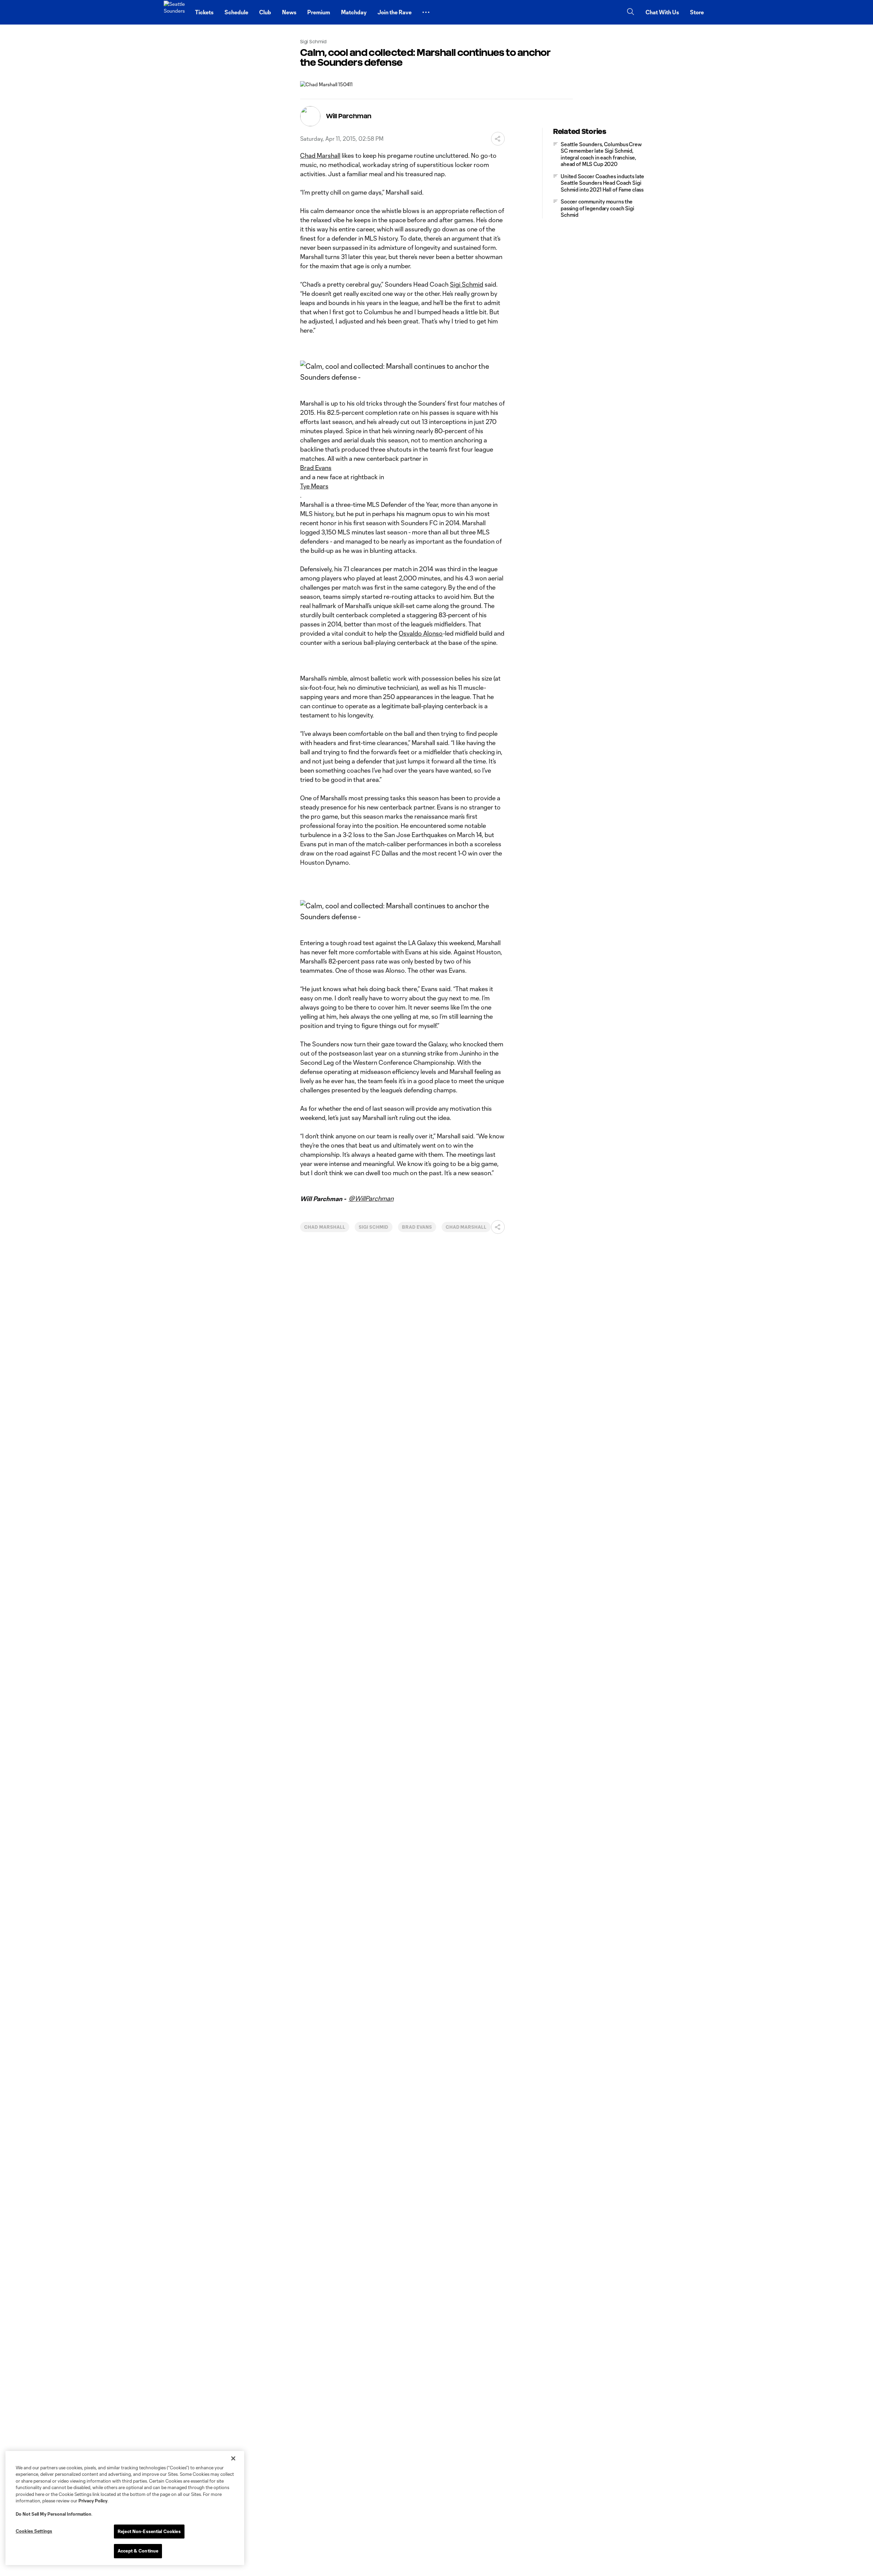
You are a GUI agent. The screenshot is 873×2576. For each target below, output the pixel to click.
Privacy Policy (93, 2501)
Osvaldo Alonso (421, 633)
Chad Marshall (320, 155)
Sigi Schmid (467, 284)
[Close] (233, 2458)
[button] (426, 12)
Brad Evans (316, 468)
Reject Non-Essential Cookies (149, 2531)
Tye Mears (314, 486)
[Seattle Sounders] (175, 12)
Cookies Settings (34, 2531)
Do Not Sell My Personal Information (54, 2514)
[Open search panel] (631, 12)
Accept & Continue (138, 2551)
